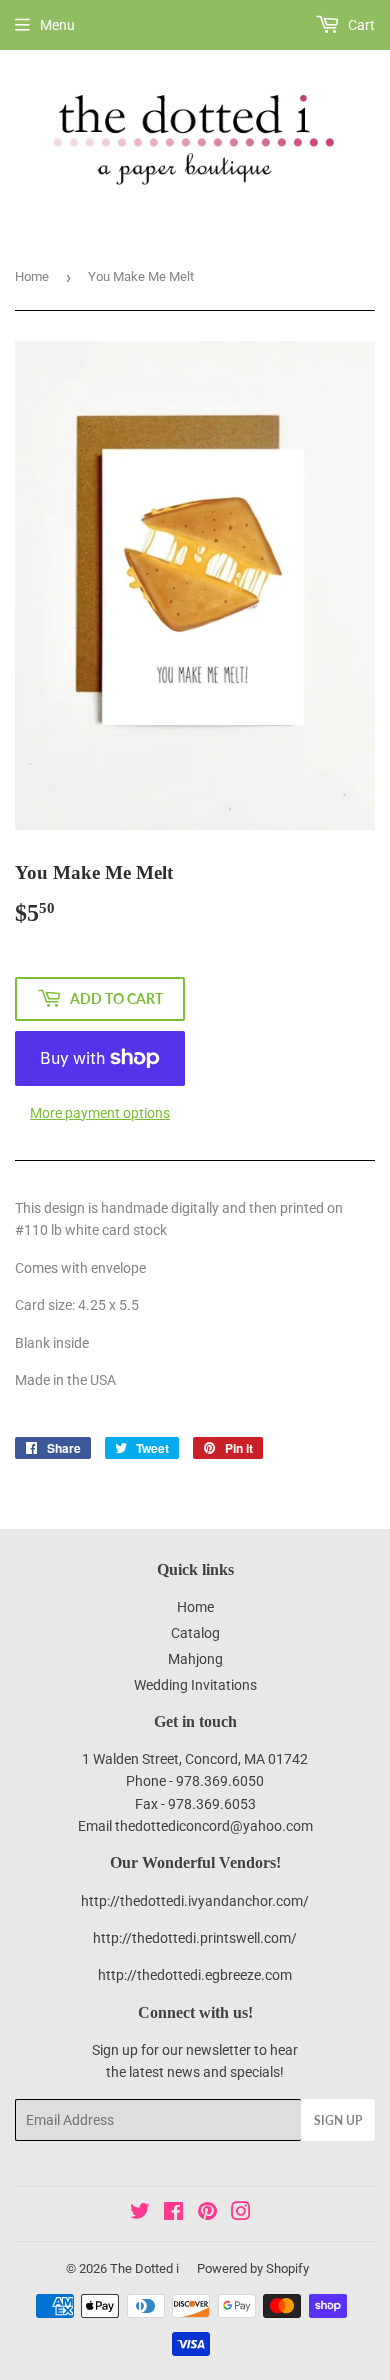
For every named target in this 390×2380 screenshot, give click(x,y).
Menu (57, 25)
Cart (360, 25)
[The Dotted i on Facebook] (173, 2214)
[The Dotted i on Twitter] (140, 2214)
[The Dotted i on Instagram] (241, 2214)
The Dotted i (144, 2268)
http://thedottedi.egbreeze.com (195, 1975)
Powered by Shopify (253, 2268)
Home (32, 276)
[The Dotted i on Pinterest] (207, 2214)
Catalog (195, 1633)
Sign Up (338, 2120)
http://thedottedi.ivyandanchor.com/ (195, 1901)
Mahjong (195, 1659)
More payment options (100, 1113)
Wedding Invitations (195, 1685)
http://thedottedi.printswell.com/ (195, 1938)
